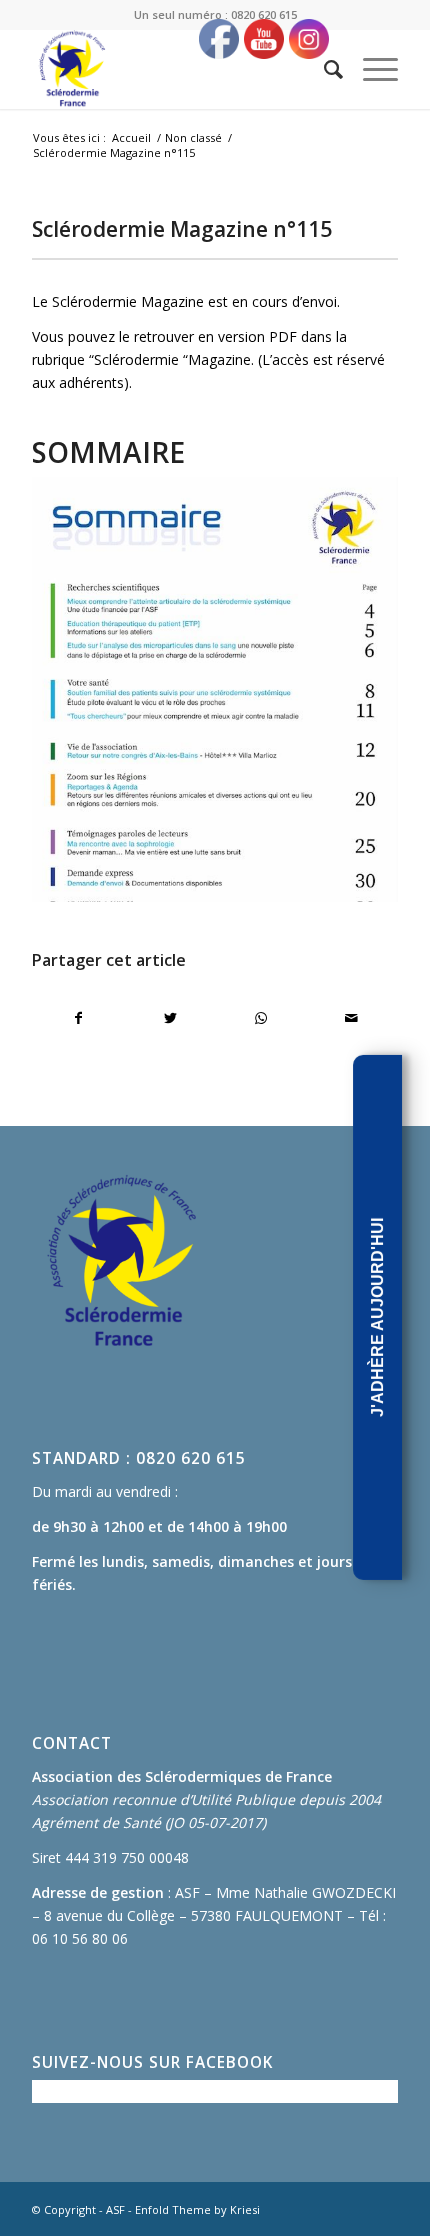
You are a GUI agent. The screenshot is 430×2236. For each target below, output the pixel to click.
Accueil (131, 137)
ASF (115, 2209)
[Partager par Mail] (352, 1018)
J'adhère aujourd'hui (377, 1317)
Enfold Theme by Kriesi (197, 2209)
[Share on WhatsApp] (261, 1018)
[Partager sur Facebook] (78, 1018)
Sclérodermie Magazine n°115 (182, 229)
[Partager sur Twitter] (170, 1018)
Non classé (193, 137)
